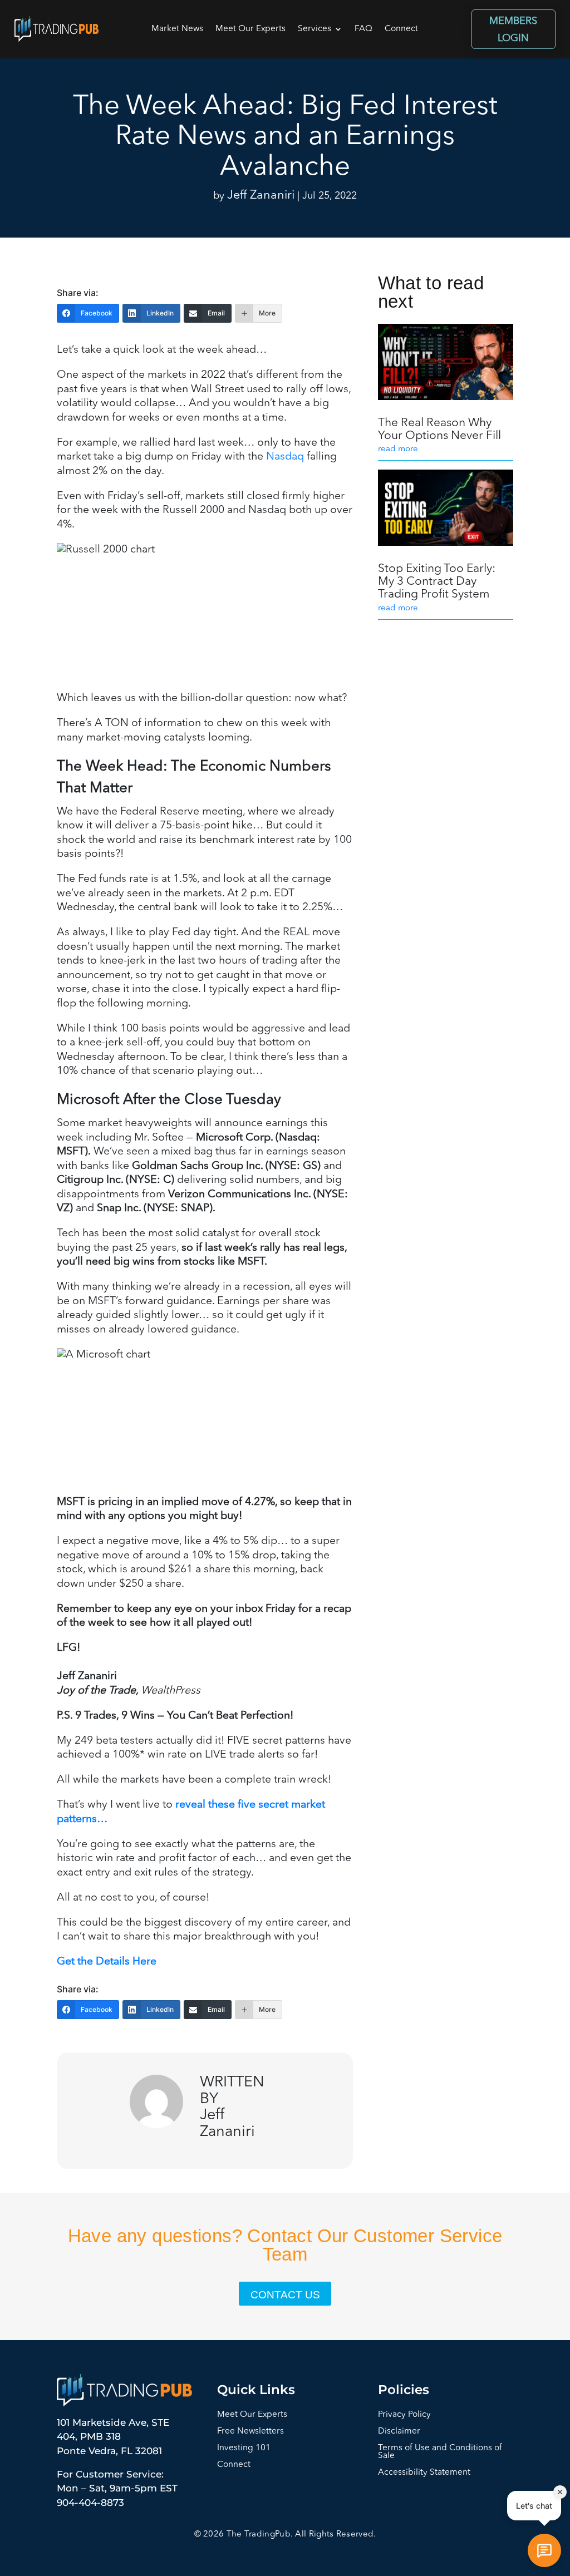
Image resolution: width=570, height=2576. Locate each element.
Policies (404, 2390)
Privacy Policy (404, 2415)
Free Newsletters (250, 2432)
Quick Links (256, 2390)
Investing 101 (244, 2448)
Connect (401, 29)
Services (315, 29)
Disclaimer (399, 2432)
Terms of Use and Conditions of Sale (440, 2452)
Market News (177, 29)
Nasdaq (285, 457)
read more (398, 449)
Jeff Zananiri (261, 196)
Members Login (513, 30)
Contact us (285, 2295)
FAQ (363, 29)
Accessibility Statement (424, 2473)
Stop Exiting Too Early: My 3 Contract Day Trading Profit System (437, 582)
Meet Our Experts (250, 29)
